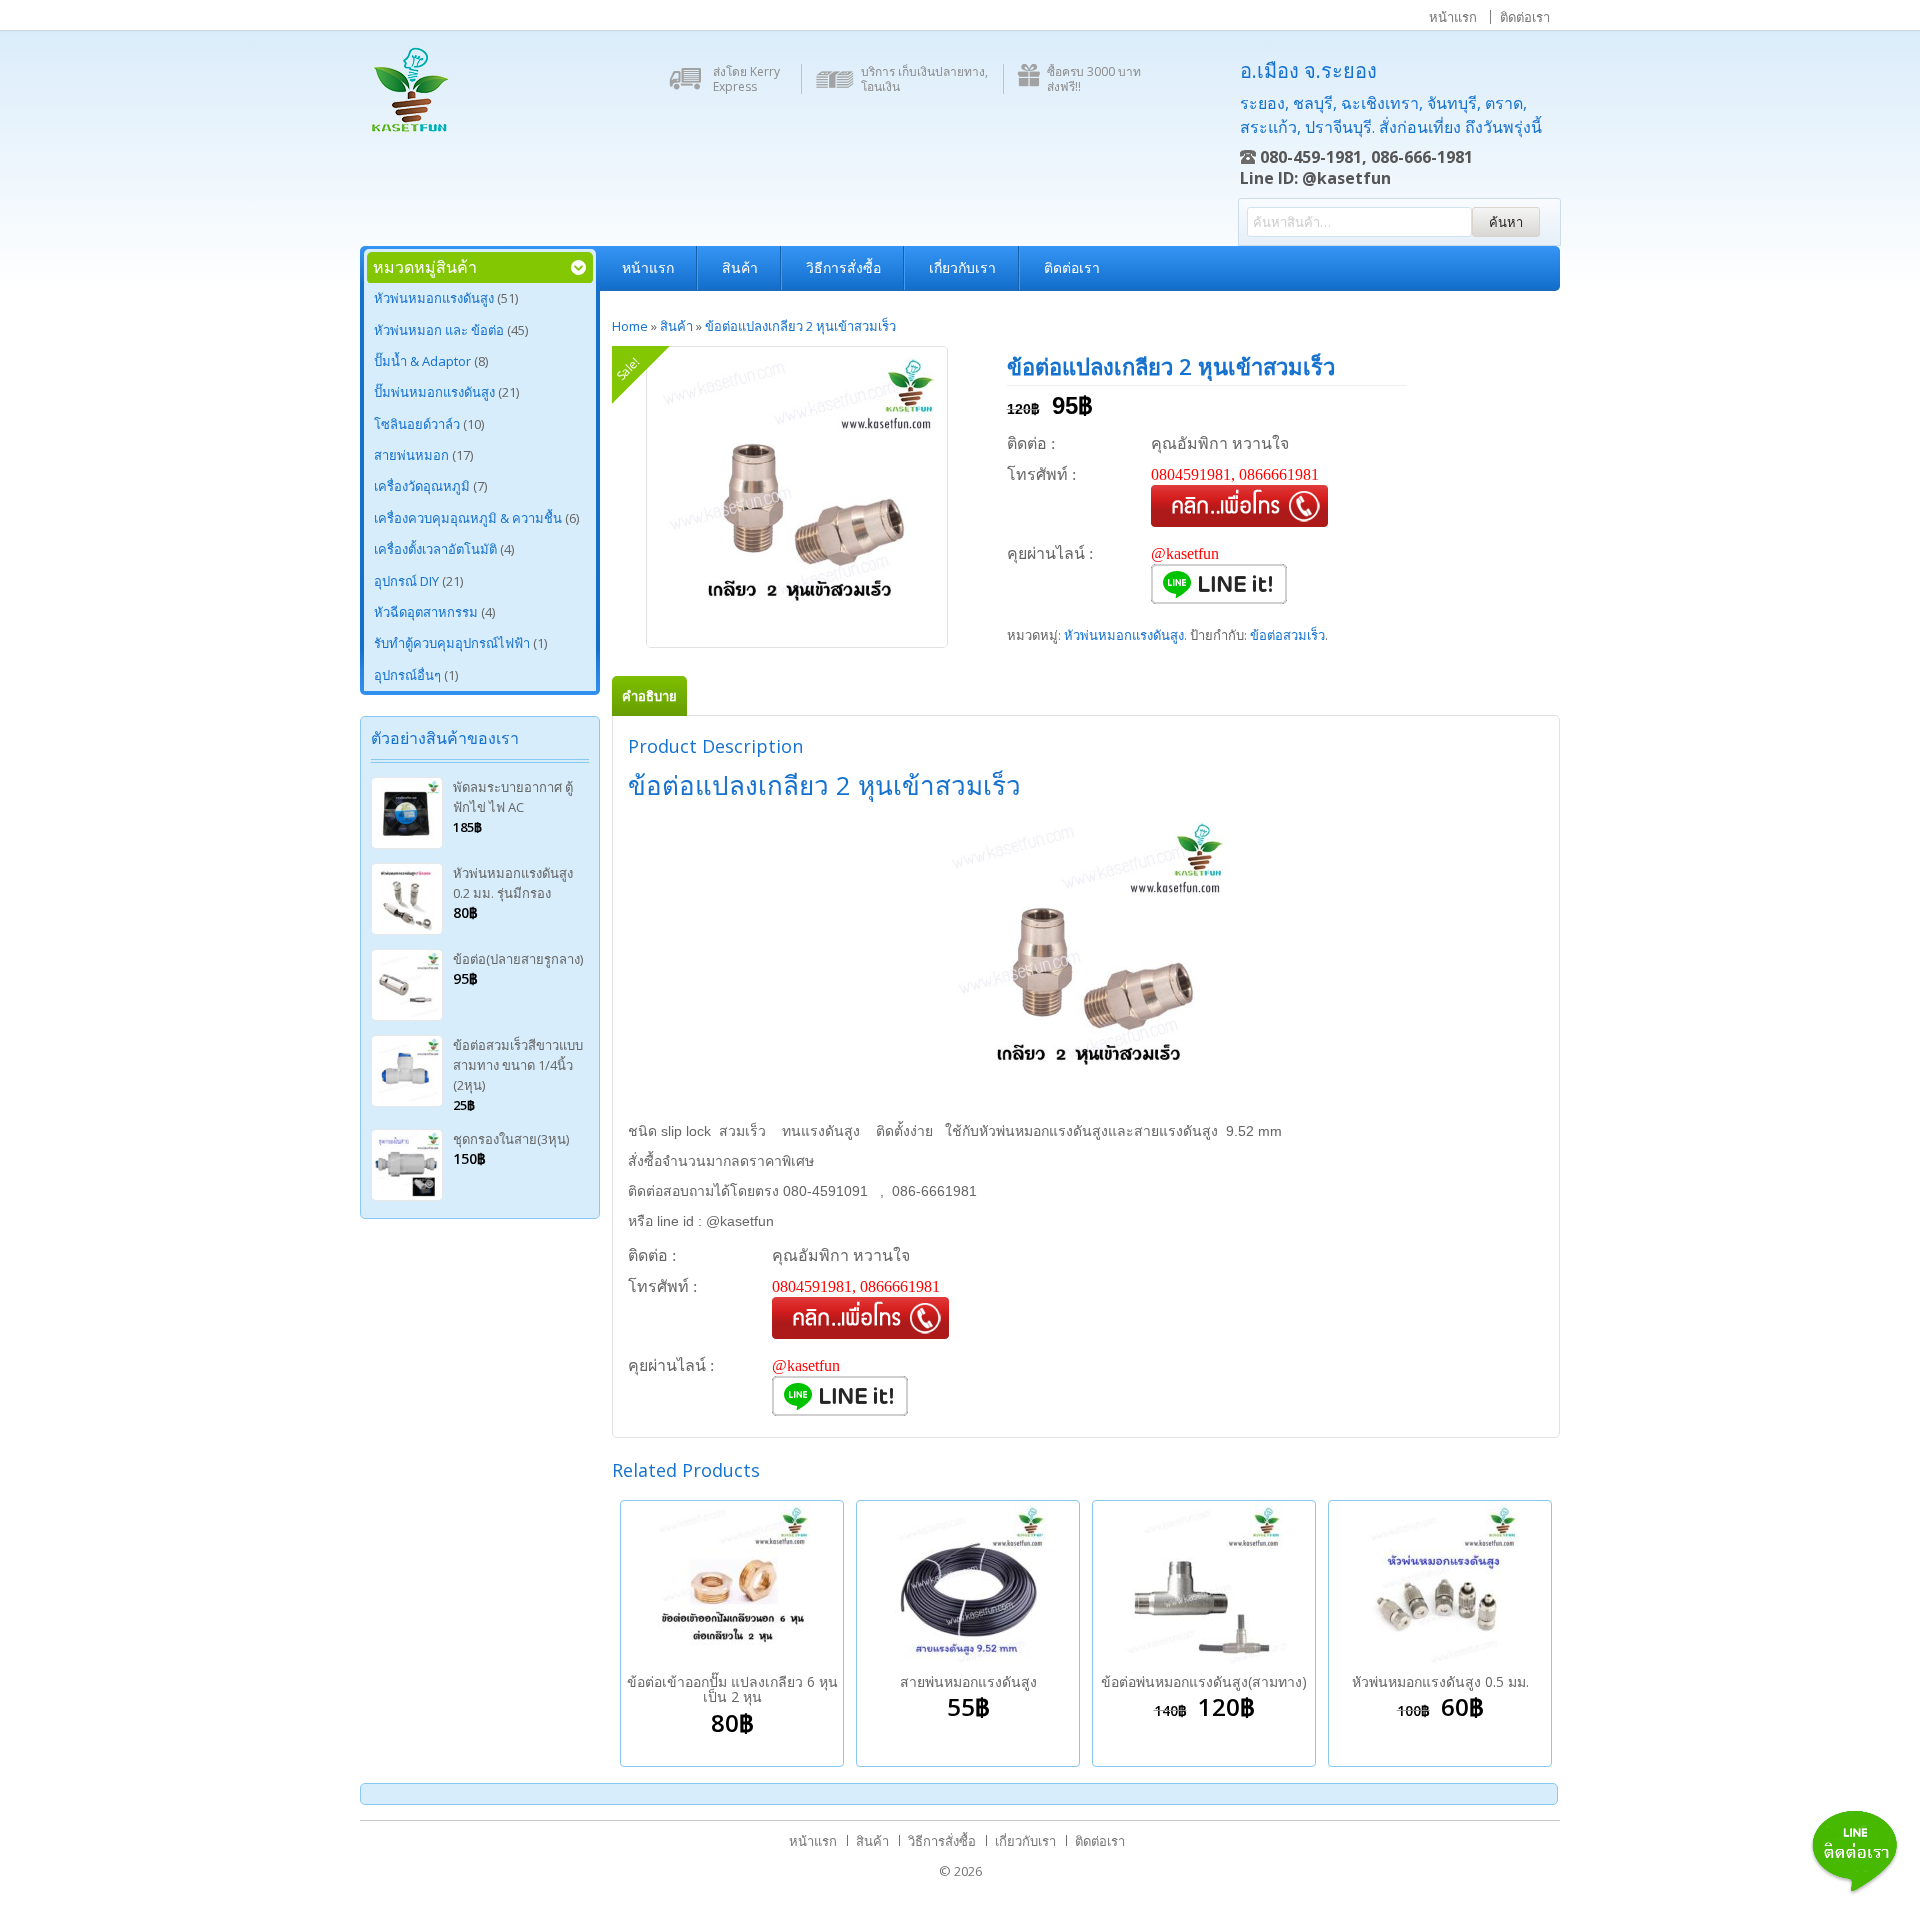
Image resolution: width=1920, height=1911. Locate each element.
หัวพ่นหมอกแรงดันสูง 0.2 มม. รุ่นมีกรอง (513, 883)
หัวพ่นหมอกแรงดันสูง (434, 298)
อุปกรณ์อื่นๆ (407, 675)
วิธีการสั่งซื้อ (843, 267)
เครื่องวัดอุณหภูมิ (422, 486)
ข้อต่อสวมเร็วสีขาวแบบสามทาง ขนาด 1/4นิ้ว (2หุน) (518, 1065)
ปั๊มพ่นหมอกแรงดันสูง (434, 392)
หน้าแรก (1453, 17)
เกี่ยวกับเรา (962, 267)
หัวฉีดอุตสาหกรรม (426, 612)
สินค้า (740, 267)
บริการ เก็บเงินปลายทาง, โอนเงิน (924, 79)
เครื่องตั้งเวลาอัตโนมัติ (435, 549)
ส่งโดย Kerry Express (746, 79)
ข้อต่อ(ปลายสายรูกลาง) (518, 959)
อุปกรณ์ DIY (406, 581)
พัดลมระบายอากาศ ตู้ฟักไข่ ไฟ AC (513, 797)
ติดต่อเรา (1525, 17)
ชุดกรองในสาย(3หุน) (511, 1139)
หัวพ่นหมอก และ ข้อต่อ (439, 330)
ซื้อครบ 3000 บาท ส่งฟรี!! (1094, 79)
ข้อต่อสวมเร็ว (1287, 635)
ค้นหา (1506, 222)
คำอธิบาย (649, 696)
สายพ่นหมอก (411, 455)
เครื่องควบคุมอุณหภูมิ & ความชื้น (468, 518)
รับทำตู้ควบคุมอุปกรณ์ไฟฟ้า (452, 643)
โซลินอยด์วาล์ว (417, 424)
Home (630, 326)
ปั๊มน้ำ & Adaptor (422, 361)
